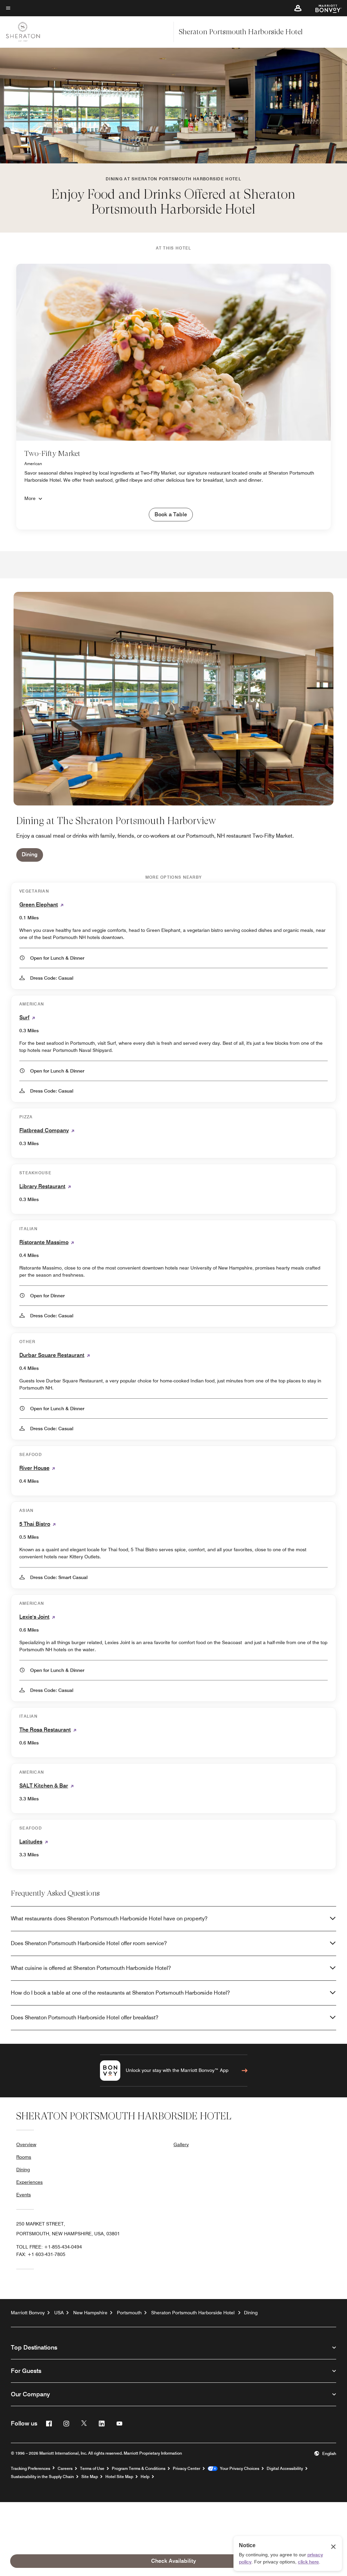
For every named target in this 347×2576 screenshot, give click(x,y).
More (30, 498)
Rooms (24, 2157)
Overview (26, 2144)
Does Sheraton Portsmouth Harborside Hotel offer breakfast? (85, 2018)
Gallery (181, 2144)
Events (24, 2195)
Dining (30, 854)
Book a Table (171, 514)
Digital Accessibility (285, 2469)
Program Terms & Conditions (139, 2469)
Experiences (29, 2182)
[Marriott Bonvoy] (324, 8)
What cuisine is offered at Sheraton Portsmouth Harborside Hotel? (91, 1968)
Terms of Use (92, 2469)
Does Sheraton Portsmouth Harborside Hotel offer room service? (89, 1943)
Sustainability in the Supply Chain (42, 2477)
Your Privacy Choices (238, 2469)
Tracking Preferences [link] (30, 2469)
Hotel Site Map (119, 2477)
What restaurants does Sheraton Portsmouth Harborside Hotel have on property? (109, 1919)
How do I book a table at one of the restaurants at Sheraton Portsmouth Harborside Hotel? (120, 1993)
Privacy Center (187, 2469)
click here (308, 2562)
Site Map (90, 2477)
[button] (298, 8)
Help (145, 2477)
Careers (65, 2469)
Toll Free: (49, 2247)
